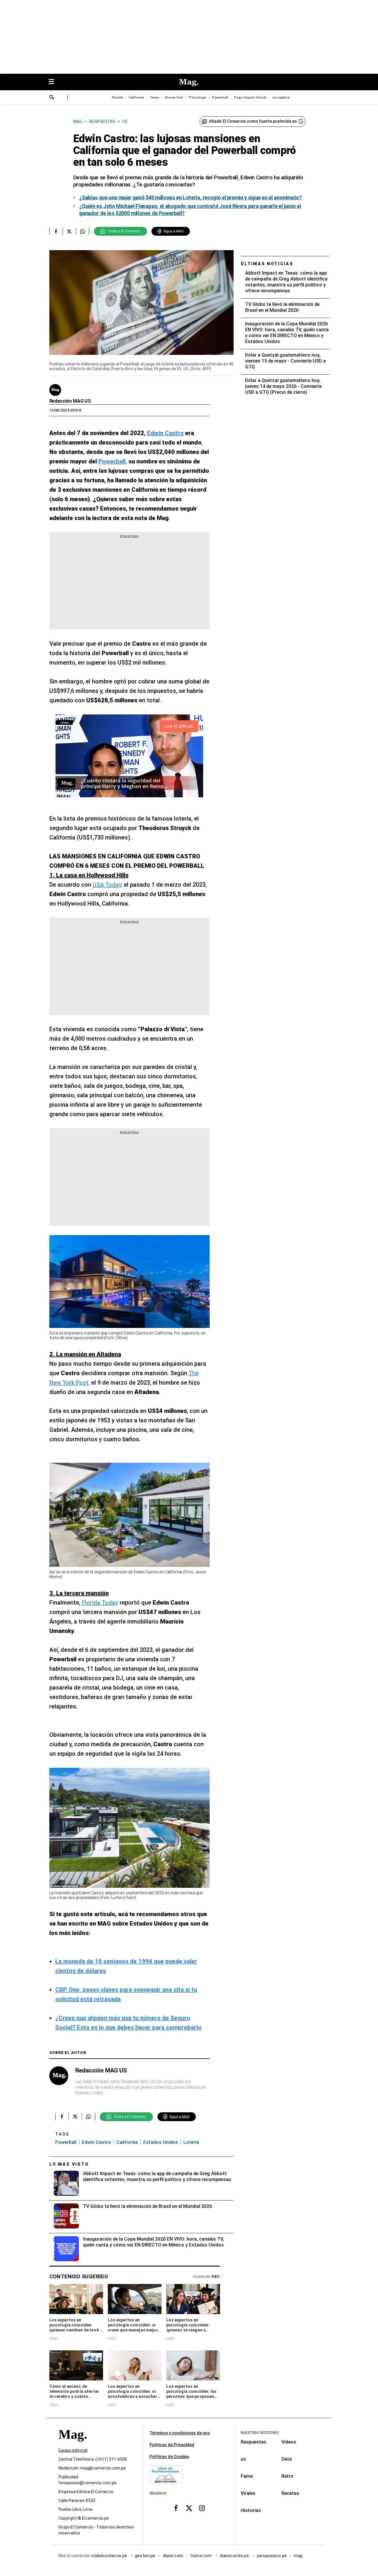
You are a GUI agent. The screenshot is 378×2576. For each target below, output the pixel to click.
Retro (287, 2476)
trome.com (202, 2556)
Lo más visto (69, 2164)
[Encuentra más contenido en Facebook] (56, 231)
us (243, 2459)
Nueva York (174, 97)
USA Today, (107, 885)
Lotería (191, 2142)
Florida (117, 97)
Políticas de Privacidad (172, 2445)
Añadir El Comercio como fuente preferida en (253, 121)
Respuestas (254, 2442)
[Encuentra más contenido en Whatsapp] (83, 231)
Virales (248, 2493)
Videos (289, 2442)
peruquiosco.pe (272, 2556)
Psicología (198, 97)
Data (287, 2459)
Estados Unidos (161, 2142)
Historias (251, 2510)
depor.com (173, 2556)
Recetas (290, 2493)
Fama (247, 2476)
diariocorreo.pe (235, 2556)
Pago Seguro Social (250, 97)
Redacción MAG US (70, 401)
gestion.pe (145, 2556)
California (136, 97)
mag (298, 2556)
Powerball (220, 97)
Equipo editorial (73, 2450)
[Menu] (54, 82)
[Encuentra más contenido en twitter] (69, 231)
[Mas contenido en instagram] (202, 2508)
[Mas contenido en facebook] (176, 2508)
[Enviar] (52, 98)
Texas (155, 97)
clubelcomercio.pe (110, 2556)
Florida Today (100, 1603)
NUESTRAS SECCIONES (260, 2433)
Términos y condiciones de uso (180, 2433)
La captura (281, 97)
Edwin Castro (96, 2142)
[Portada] (73, 2445)
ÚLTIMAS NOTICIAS (267, 264)
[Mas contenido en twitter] (189, 2508)
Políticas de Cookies (169, 2457)
